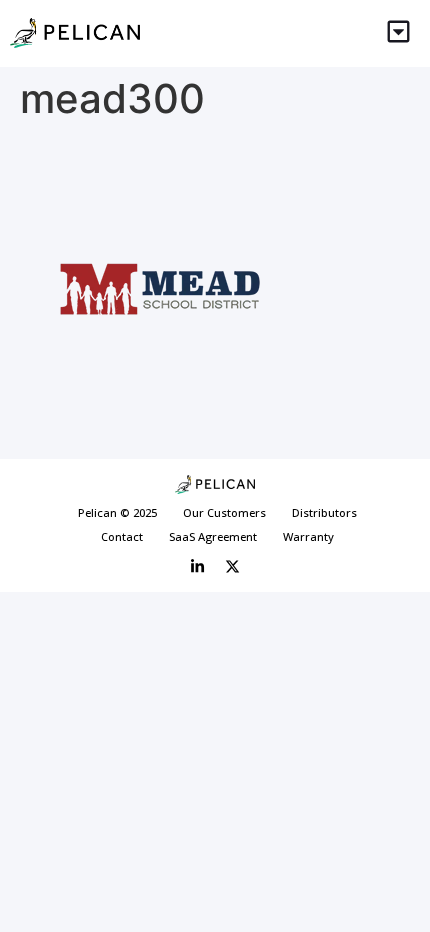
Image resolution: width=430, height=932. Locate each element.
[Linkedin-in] (198, 567)
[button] (399, 33)
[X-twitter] (233, 567)
